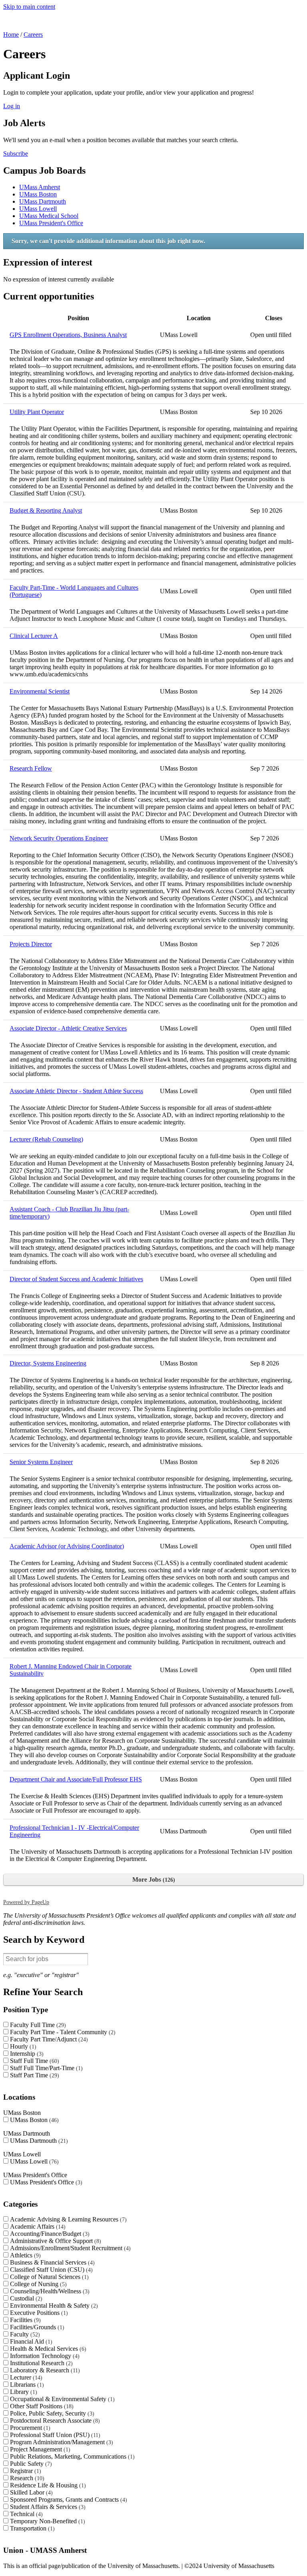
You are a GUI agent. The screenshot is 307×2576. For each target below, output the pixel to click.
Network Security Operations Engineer (59, 838)
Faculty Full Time (37, 2025)
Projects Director (31, 944)
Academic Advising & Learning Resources (67, 2219)
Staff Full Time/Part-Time (45, 2068)
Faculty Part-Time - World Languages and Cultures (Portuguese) (74, 591)
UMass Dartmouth (43, 201)
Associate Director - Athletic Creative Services (68, 1028)
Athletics (24, 2255)
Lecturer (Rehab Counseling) (46, 1139)
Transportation (31, 2528)
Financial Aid (30, 2341)
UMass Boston (38, 194)
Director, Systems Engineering (48, 1363)
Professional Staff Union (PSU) (54, 2435)
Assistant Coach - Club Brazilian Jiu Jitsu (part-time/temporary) (69, 1213)
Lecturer (25, 2377)
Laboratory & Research (44, 2370)
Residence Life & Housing (47, 2485)
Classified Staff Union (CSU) (50, 2270)
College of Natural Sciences (48, 2277)
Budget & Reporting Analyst (46, 510)
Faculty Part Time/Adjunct (48, 2039)
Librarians (26, 2385)
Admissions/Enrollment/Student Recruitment (69, 2248)
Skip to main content (29, 7)
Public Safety (30, 2464)
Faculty (24, 2334)
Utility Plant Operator (37, 412)
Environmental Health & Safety (53, 2306)
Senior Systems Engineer (41, 1462)
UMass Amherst (40, 187)
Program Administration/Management (61, 2442)
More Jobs (153, 1879)
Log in (12, 106)
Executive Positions (38, 2313)
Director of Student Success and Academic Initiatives (76, 1279)
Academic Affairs (37, 2226)
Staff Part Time (34, 2075)
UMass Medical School (49, 216)
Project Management (39, 2449)
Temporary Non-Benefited (47, 2521)
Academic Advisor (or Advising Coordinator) (67, 1546)
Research (26, 2478)
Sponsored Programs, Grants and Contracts (68, 2500)
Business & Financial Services (51, 2262)
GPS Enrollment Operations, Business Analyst (68, 335)
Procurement (29, 2428)
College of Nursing (37, 2284)
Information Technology (44, 2356)
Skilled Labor (30, 2492)
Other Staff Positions (41, 2406)
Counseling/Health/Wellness (49, 2291)
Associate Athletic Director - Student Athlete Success (76, 1091)
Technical (25, 2514)
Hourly (22, 2046)
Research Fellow (31, 768)
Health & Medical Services (47, 2349)
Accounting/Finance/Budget (49, 2234)
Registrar (25, 2471)
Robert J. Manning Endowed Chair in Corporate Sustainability (71, 1670)
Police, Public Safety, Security (51, 2413)
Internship (26, 2054)
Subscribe (16, 154)
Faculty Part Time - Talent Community (62, 2032)
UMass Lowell (38, 209)
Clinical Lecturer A (34, 636)
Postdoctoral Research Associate (54, 2420)
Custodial (25, 2298)
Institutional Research (40, 2363)
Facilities (24, 2320)
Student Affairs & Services (47, 2507)
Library (23, 2392)
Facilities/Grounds (36, 2327)
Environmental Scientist (40, 691)
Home (11, 35)
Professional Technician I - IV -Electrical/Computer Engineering (74, 1831)
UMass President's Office (51, 223)
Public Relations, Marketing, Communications (71, 2456)
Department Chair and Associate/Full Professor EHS (76, 1779)
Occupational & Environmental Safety (61, 2399)
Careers (33, 35)
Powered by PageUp (26, 1902)
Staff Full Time (34, 2061)
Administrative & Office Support (55, 2241)
